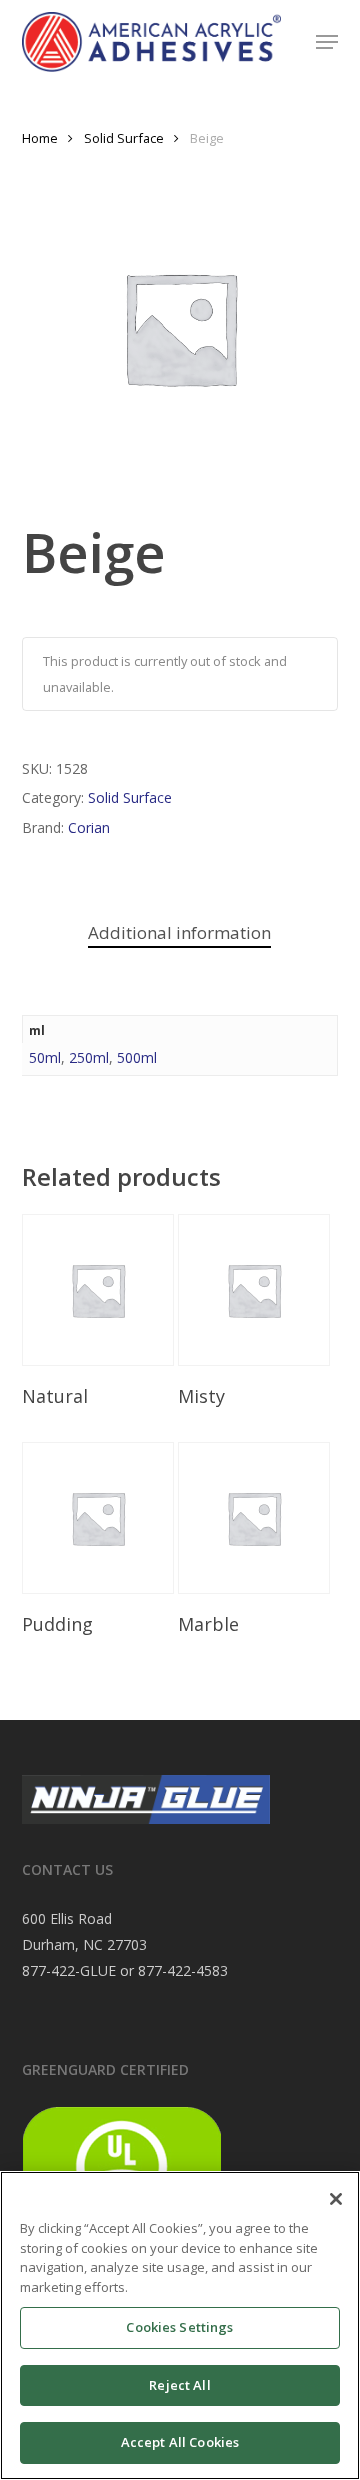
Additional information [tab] (179, 932)
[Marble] (254, 1518)
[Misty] (254, 1290)
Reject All (179, 2385)
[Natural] (98, 1290)
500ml (137, 1057)
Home (40, 138)
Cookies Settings (179, 2327)
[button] (327, 42)
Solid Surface (124, 138)
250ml (89, 1057)
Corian (89, 827)
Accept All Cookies (180, 2442)
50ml (45, 1057)
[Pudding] (98, 1518)
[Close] (336, 2199)
